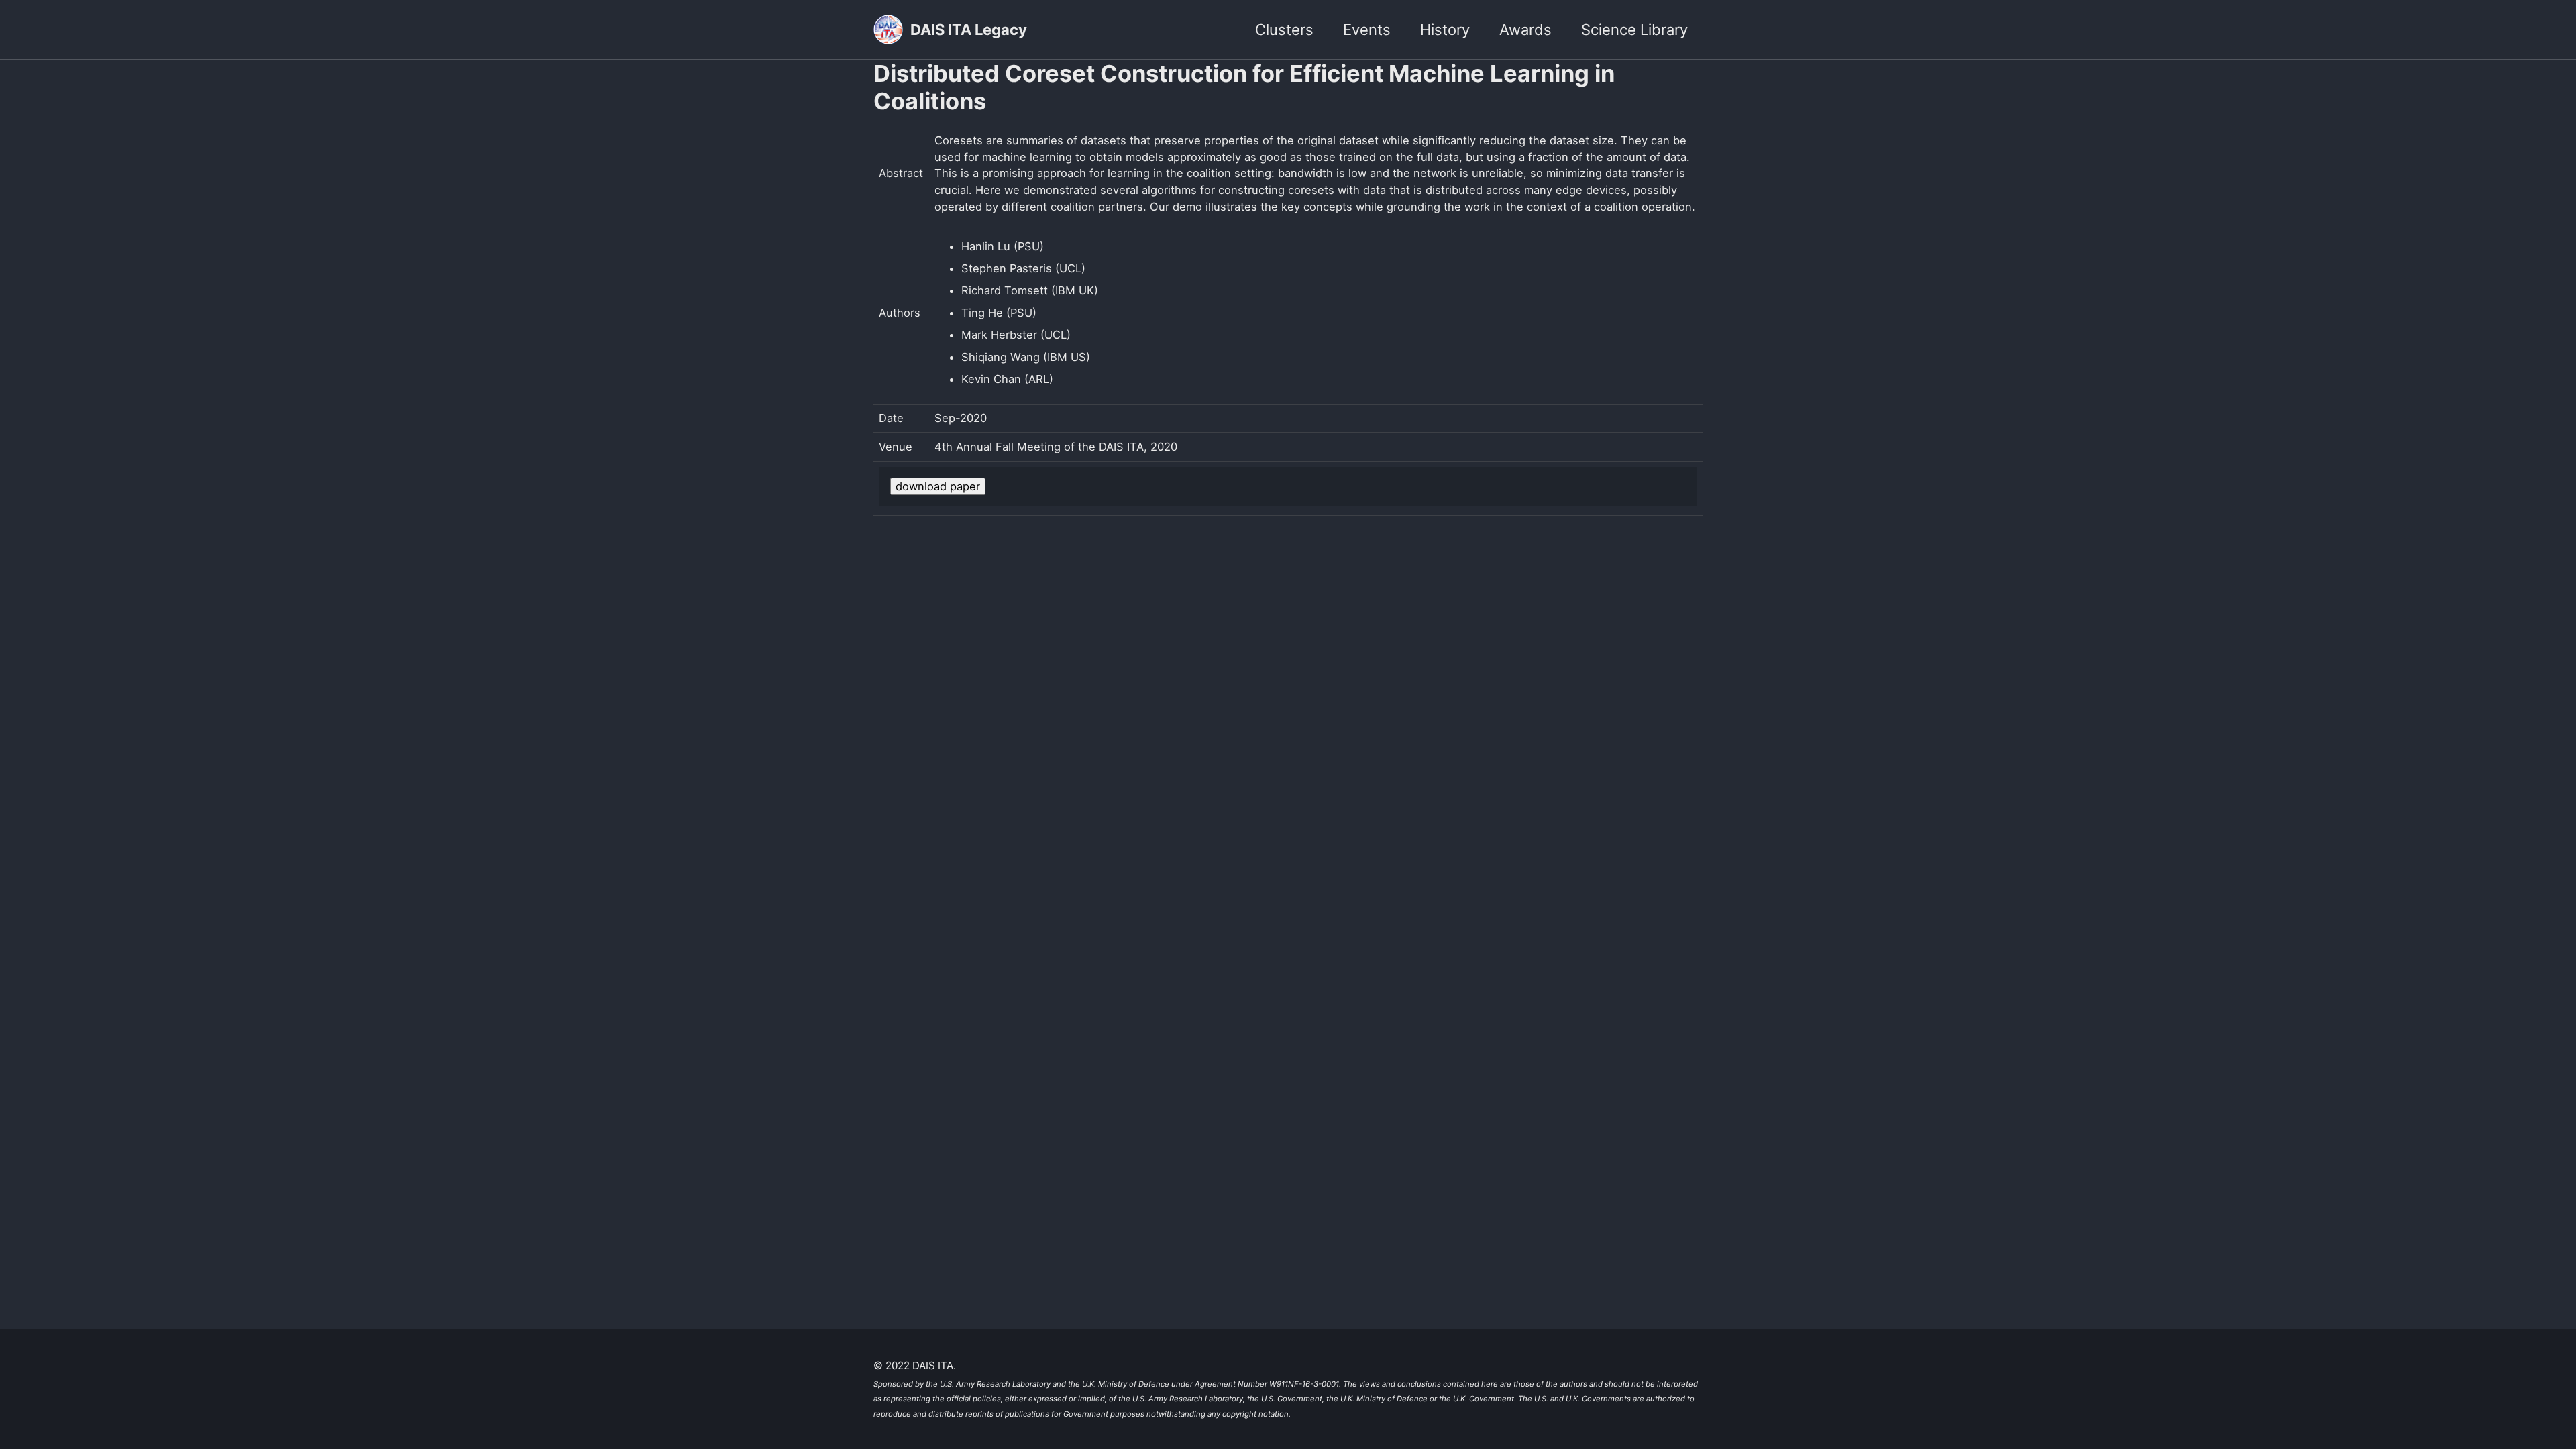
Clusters (1284, 30)
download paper (938, 486)
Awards (1525, 30)
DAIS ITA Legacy (969, 30)
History (1445, 30)
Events (1367, 30)
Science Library (1634, 30)
